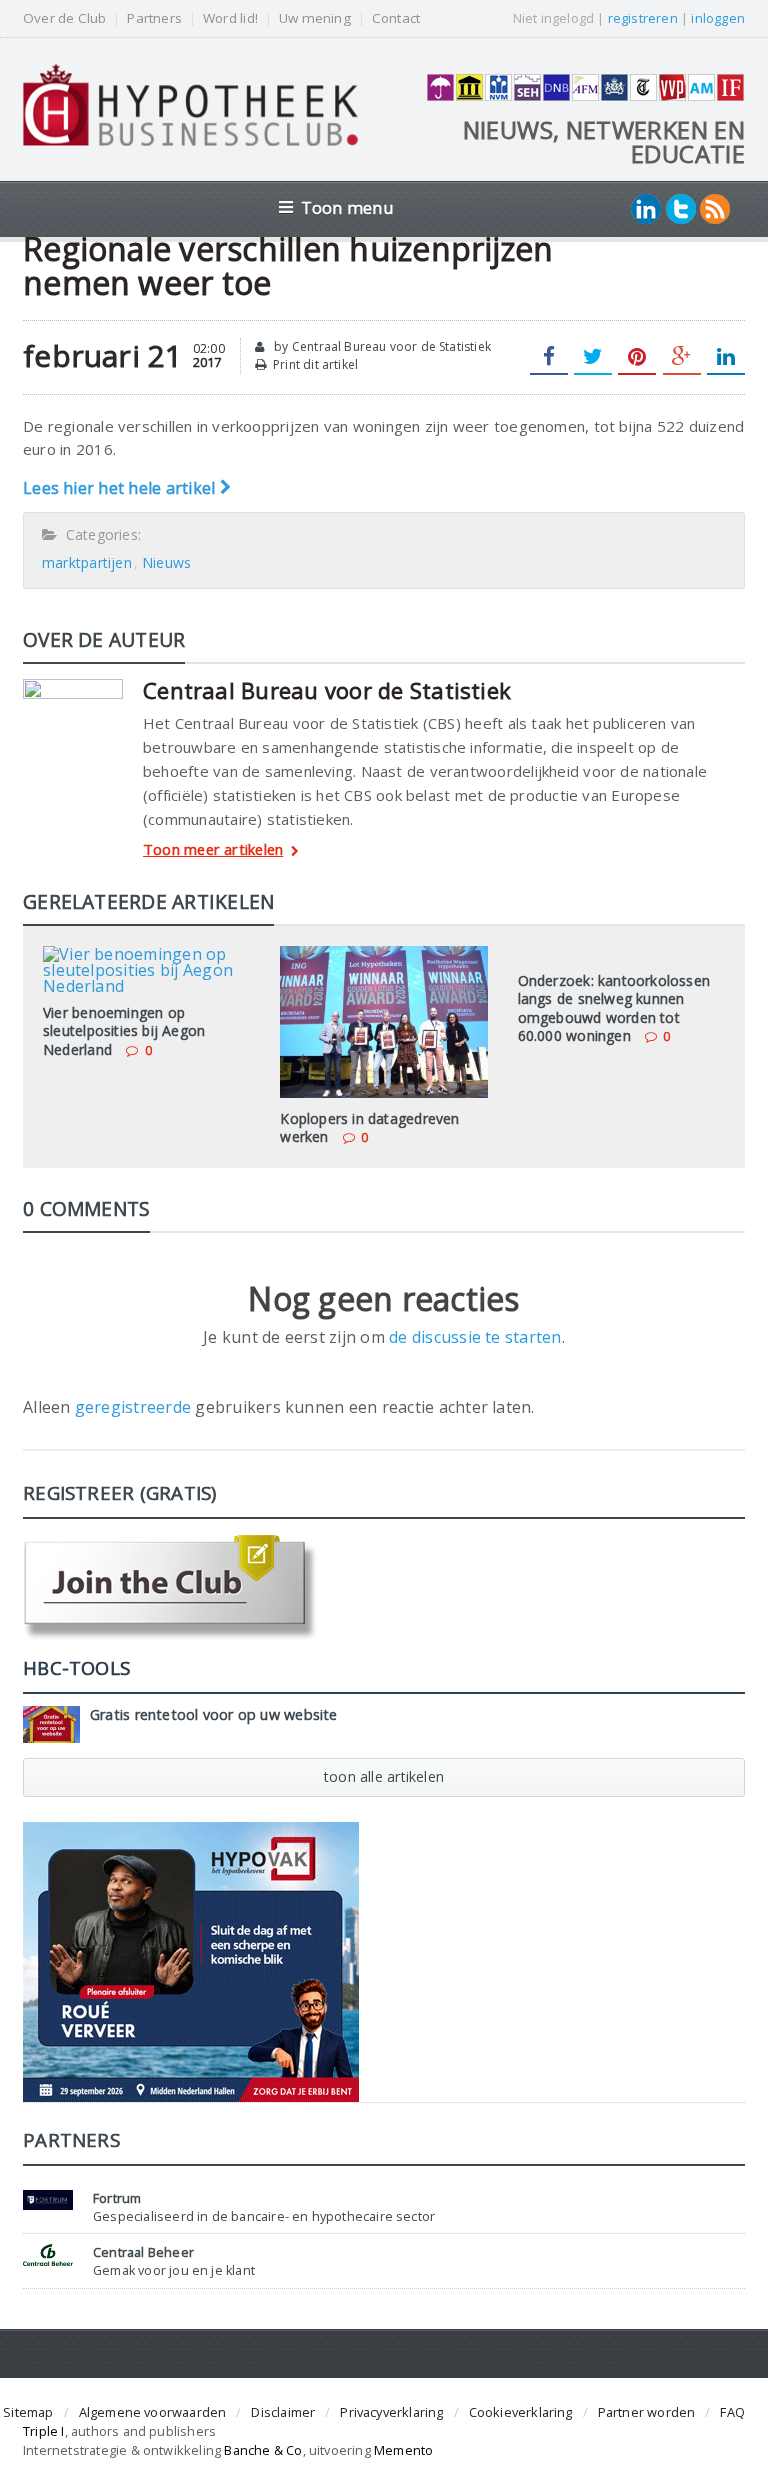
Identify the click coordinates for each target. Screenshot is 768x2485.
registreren (643, 18)
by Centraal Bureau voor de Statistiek (381, 346)
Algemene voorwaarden (153, 2412)
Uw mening (315, 18)
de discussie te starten (475, 1337)
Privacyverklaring (391, 2412)
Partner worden (647, 2412)
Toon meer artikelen (213, 850)
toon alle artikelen (384, 1776)
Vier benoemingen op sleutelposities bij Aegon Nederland (124, 1030)
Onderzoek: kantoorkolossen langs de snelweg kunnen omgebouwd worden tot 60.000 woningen (614, 1008)
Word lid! (230, 18)
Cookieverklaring (521, 2412)
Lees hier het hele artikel (121, 488)
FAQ (732, 2412)
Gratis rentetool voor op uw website (214, 1714)
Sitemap (28, 2412)
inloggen (718, 18)
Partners (154, 18)
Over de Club (64, 18)
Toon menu (347, 207)
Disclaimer (283, 2412)
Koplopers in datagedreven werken (369, 1127)
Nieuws (166, 562)
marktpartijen (87, 562)
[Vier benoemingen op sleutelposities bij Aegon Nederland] (147, 953)
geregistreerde (135, 1407)
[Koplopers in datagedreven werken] (384, 953)
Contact (396, 18)
